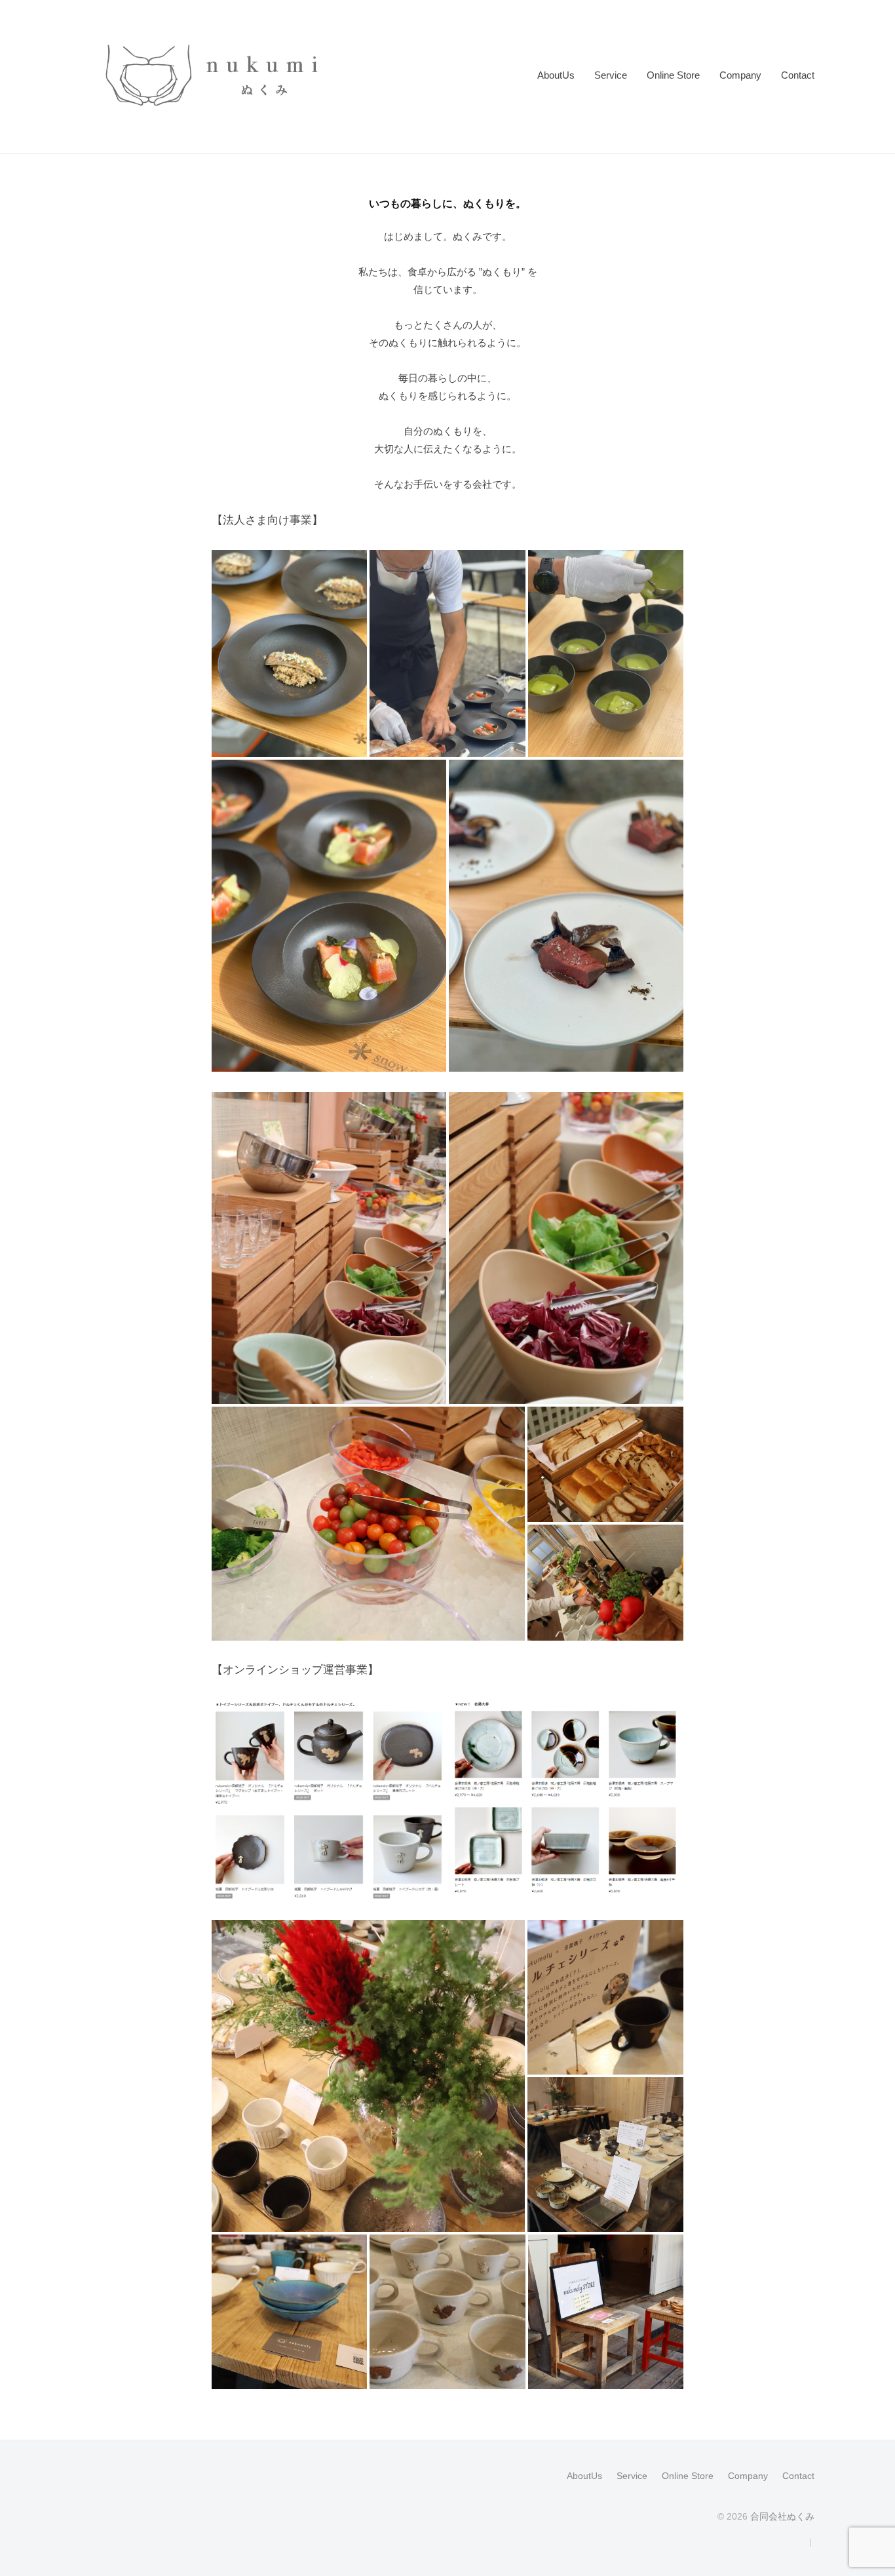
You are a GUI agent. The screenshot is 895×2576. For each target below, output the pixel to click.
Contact (798, 75)
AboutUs (556, 75)
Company (740, 75)
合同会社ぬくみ (782, 2516)
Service (611, 75)
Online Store (673, 75)
